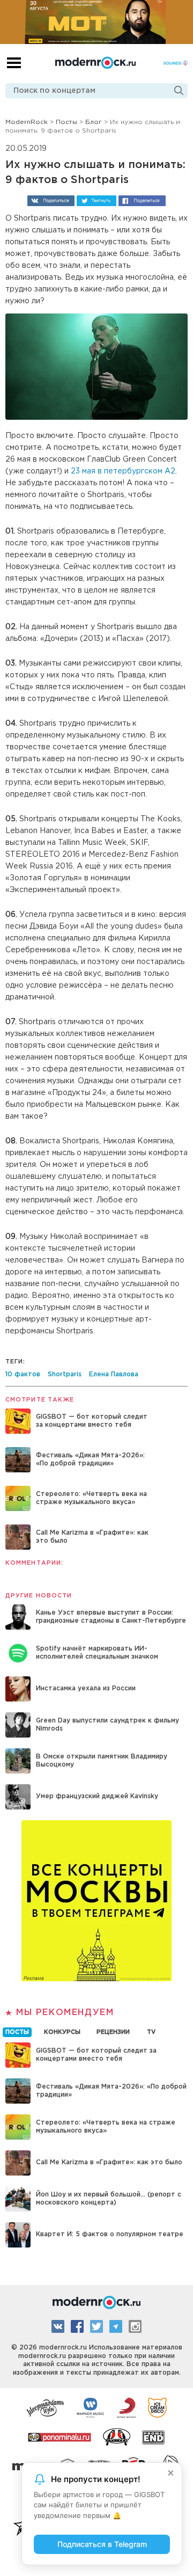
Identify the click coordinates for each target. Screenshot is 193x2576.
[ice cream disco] (157, 2407)
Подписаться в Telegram (102, 2544)
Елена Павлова (114, 1374)
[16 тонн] (46, 2407)
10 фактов (23, 1374)
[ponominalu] (60, 2436)
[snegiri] (117, 2436)
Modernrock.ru (95, 63)
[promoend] (154, 2436)
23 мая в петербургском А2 (123, 471)
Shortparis (65, 1374)
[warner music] (91, 2407)
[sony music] (127, 2407)
